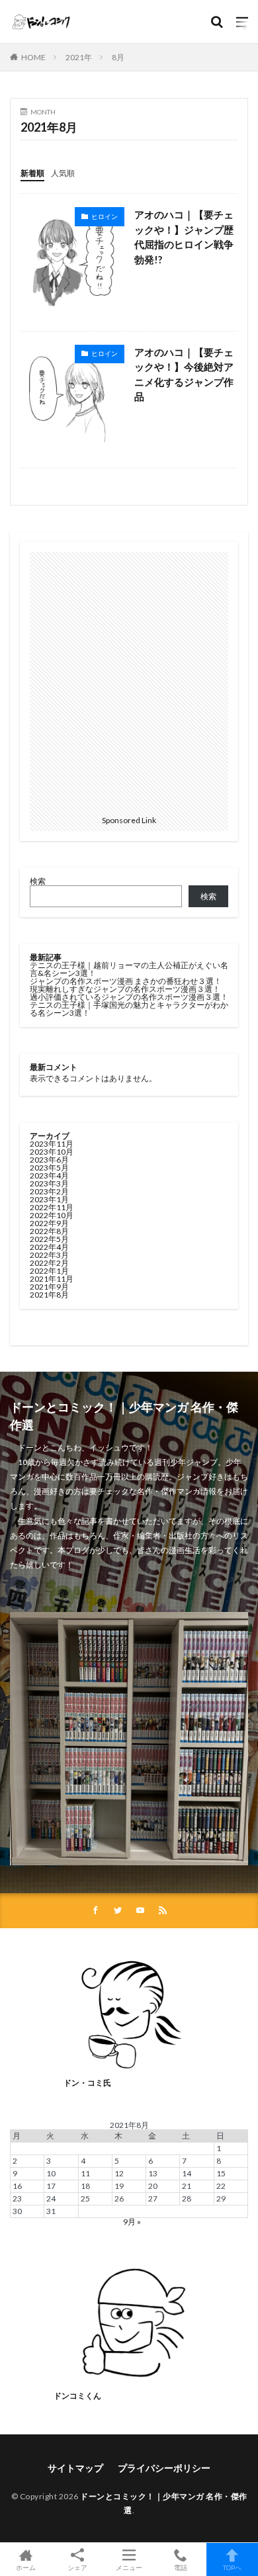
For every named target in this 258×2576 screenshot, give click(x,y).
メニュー (129, 2567)
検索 (38, 881)
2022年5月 (49, 1239)
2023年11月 (52, 1144)
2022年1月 (49, 1271)
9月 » (132, 2222)
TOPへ (232, 2567)
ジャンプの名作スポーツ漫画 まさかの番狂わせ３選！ (126, 981)
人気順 (63, 173)
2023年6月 (49, 1160)
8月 (118, 57)
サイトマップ (75, 2468)
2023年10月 (52, 1152)
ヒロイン (105, 216)
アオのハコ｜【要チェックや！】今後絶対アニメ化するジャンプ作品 (184, 375)
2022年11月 (52, 1207)
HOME (33, 57)
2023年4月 (49, 1176)
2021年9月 (49, 1287)
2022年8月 (49, 1231)
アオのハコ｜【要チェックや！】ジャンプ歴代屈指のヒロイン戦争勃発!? (184, 237)
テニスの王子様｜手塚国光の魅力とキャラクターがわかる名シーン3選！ (129, 1009)
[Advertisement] (129, 681)
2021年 (79, 57)
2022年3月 (49, 1255)
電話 (181, 2567)
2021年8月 (49, 1295)
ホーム (26, 2567)
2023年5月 (49, 1168)
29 (221, 2198)
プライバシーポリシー (164, 2468)
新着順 (32, 173)
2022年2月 (49, 1263)
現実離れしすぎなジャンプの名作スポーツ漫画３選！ (125, 989)
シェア (77, 2567)
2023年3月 (49, 1183)
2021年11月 (52, 1279)
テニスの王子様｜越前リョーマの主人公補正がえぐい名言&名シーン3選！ (129, 969)
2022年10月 (52, 1215)
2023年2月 (49, 1191)
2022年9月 (49, 1223)
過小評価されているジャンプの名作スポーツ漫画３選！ (129, 997)
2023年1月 (49, 1199)
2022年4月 (49, 1247)
